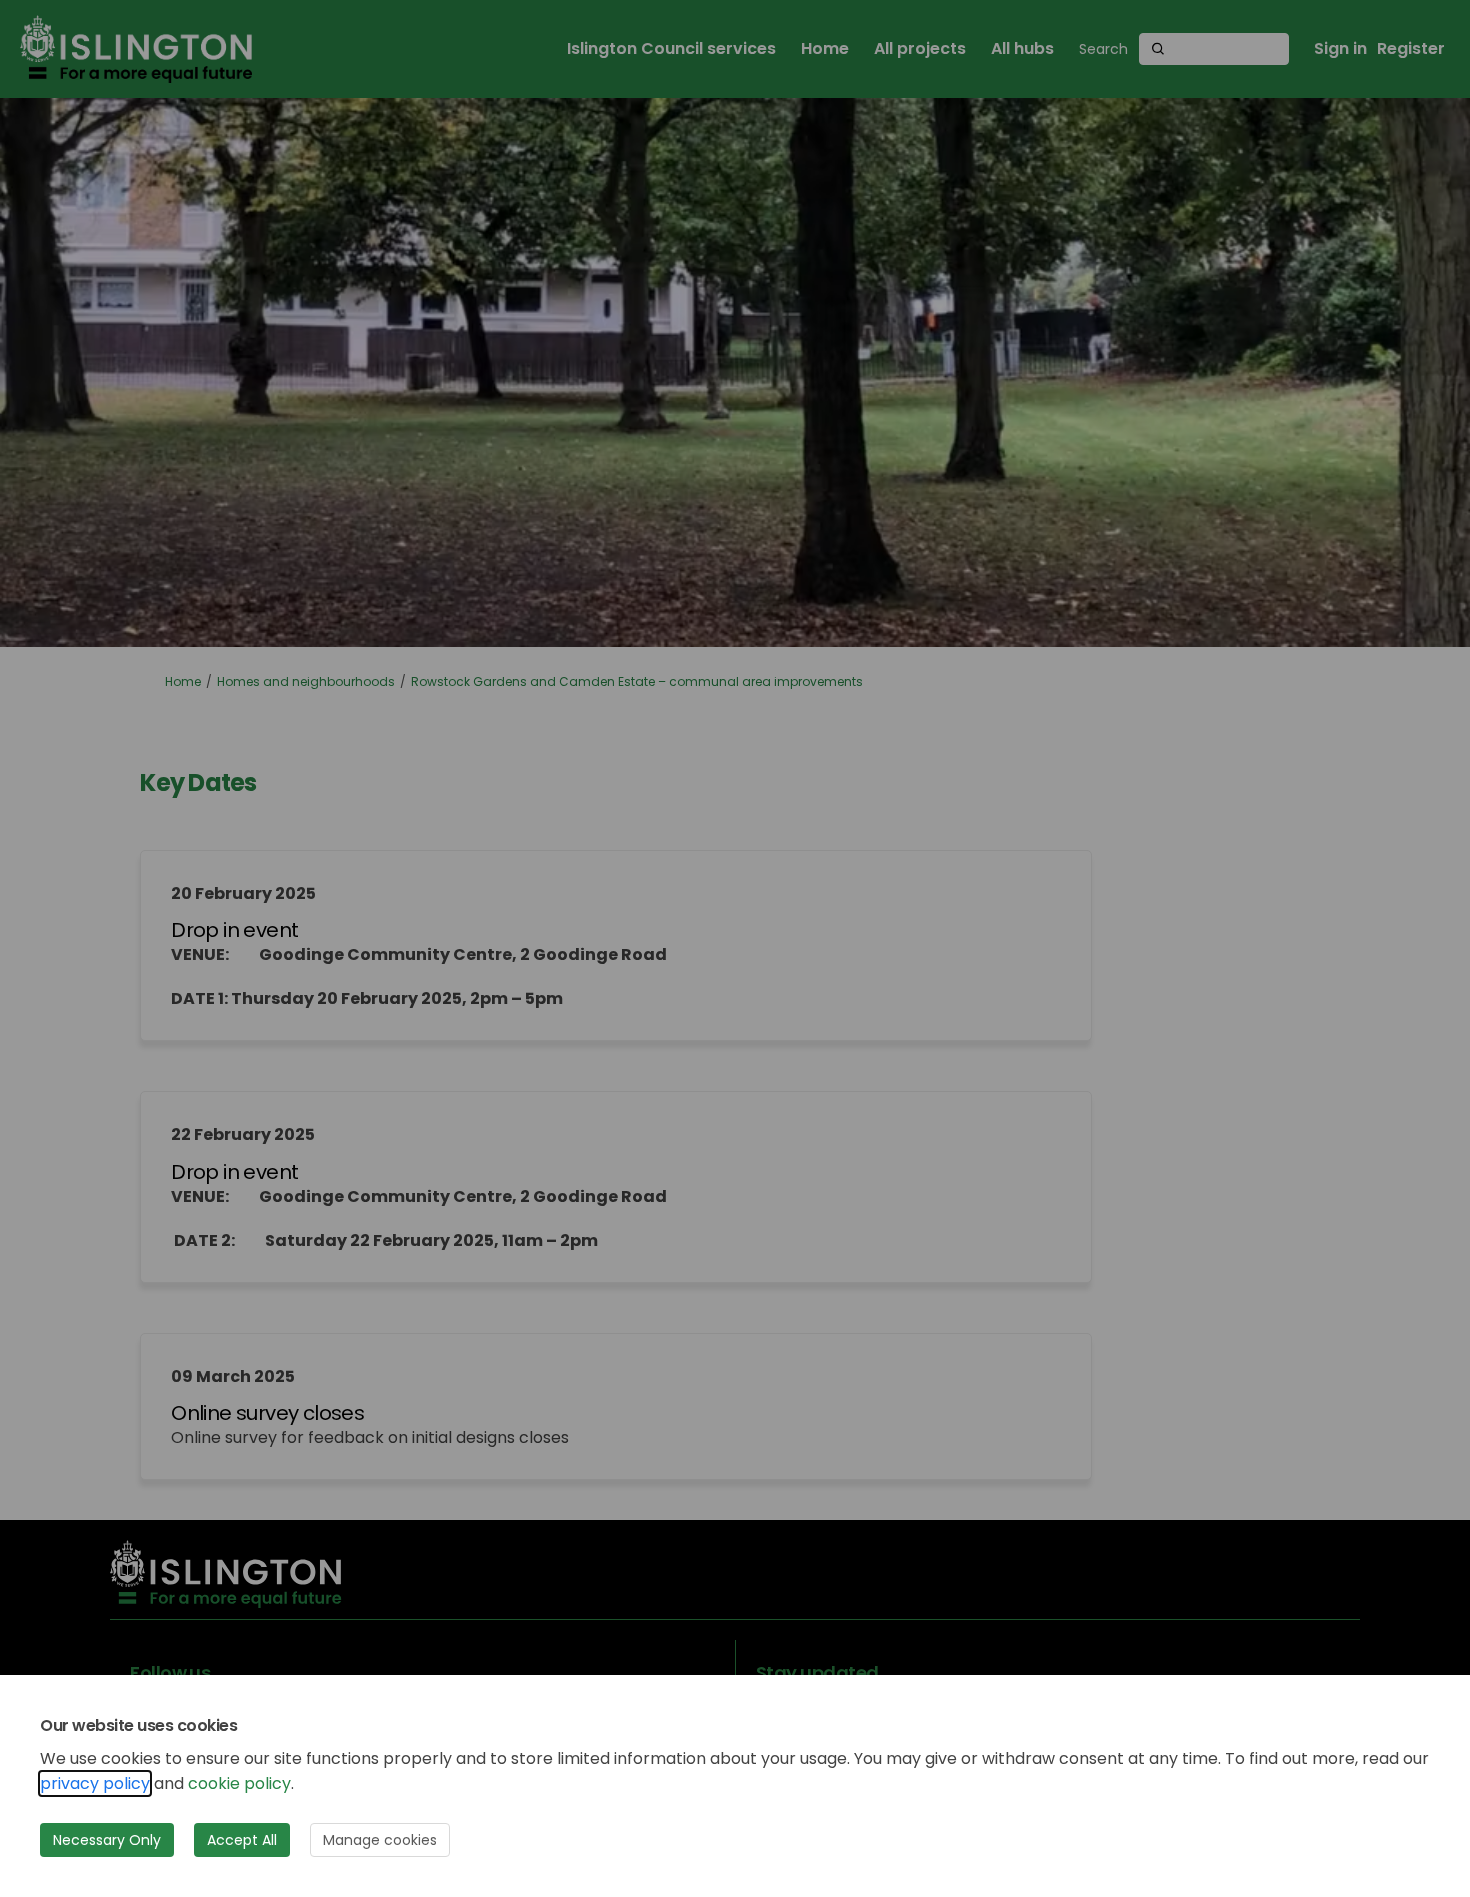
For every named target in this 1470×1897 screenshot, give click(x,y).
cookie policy (239, 1783)
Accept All (242, 1840)
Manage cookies (380, 1840)
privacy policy (95, 1783)
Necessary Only (107, 1840)
